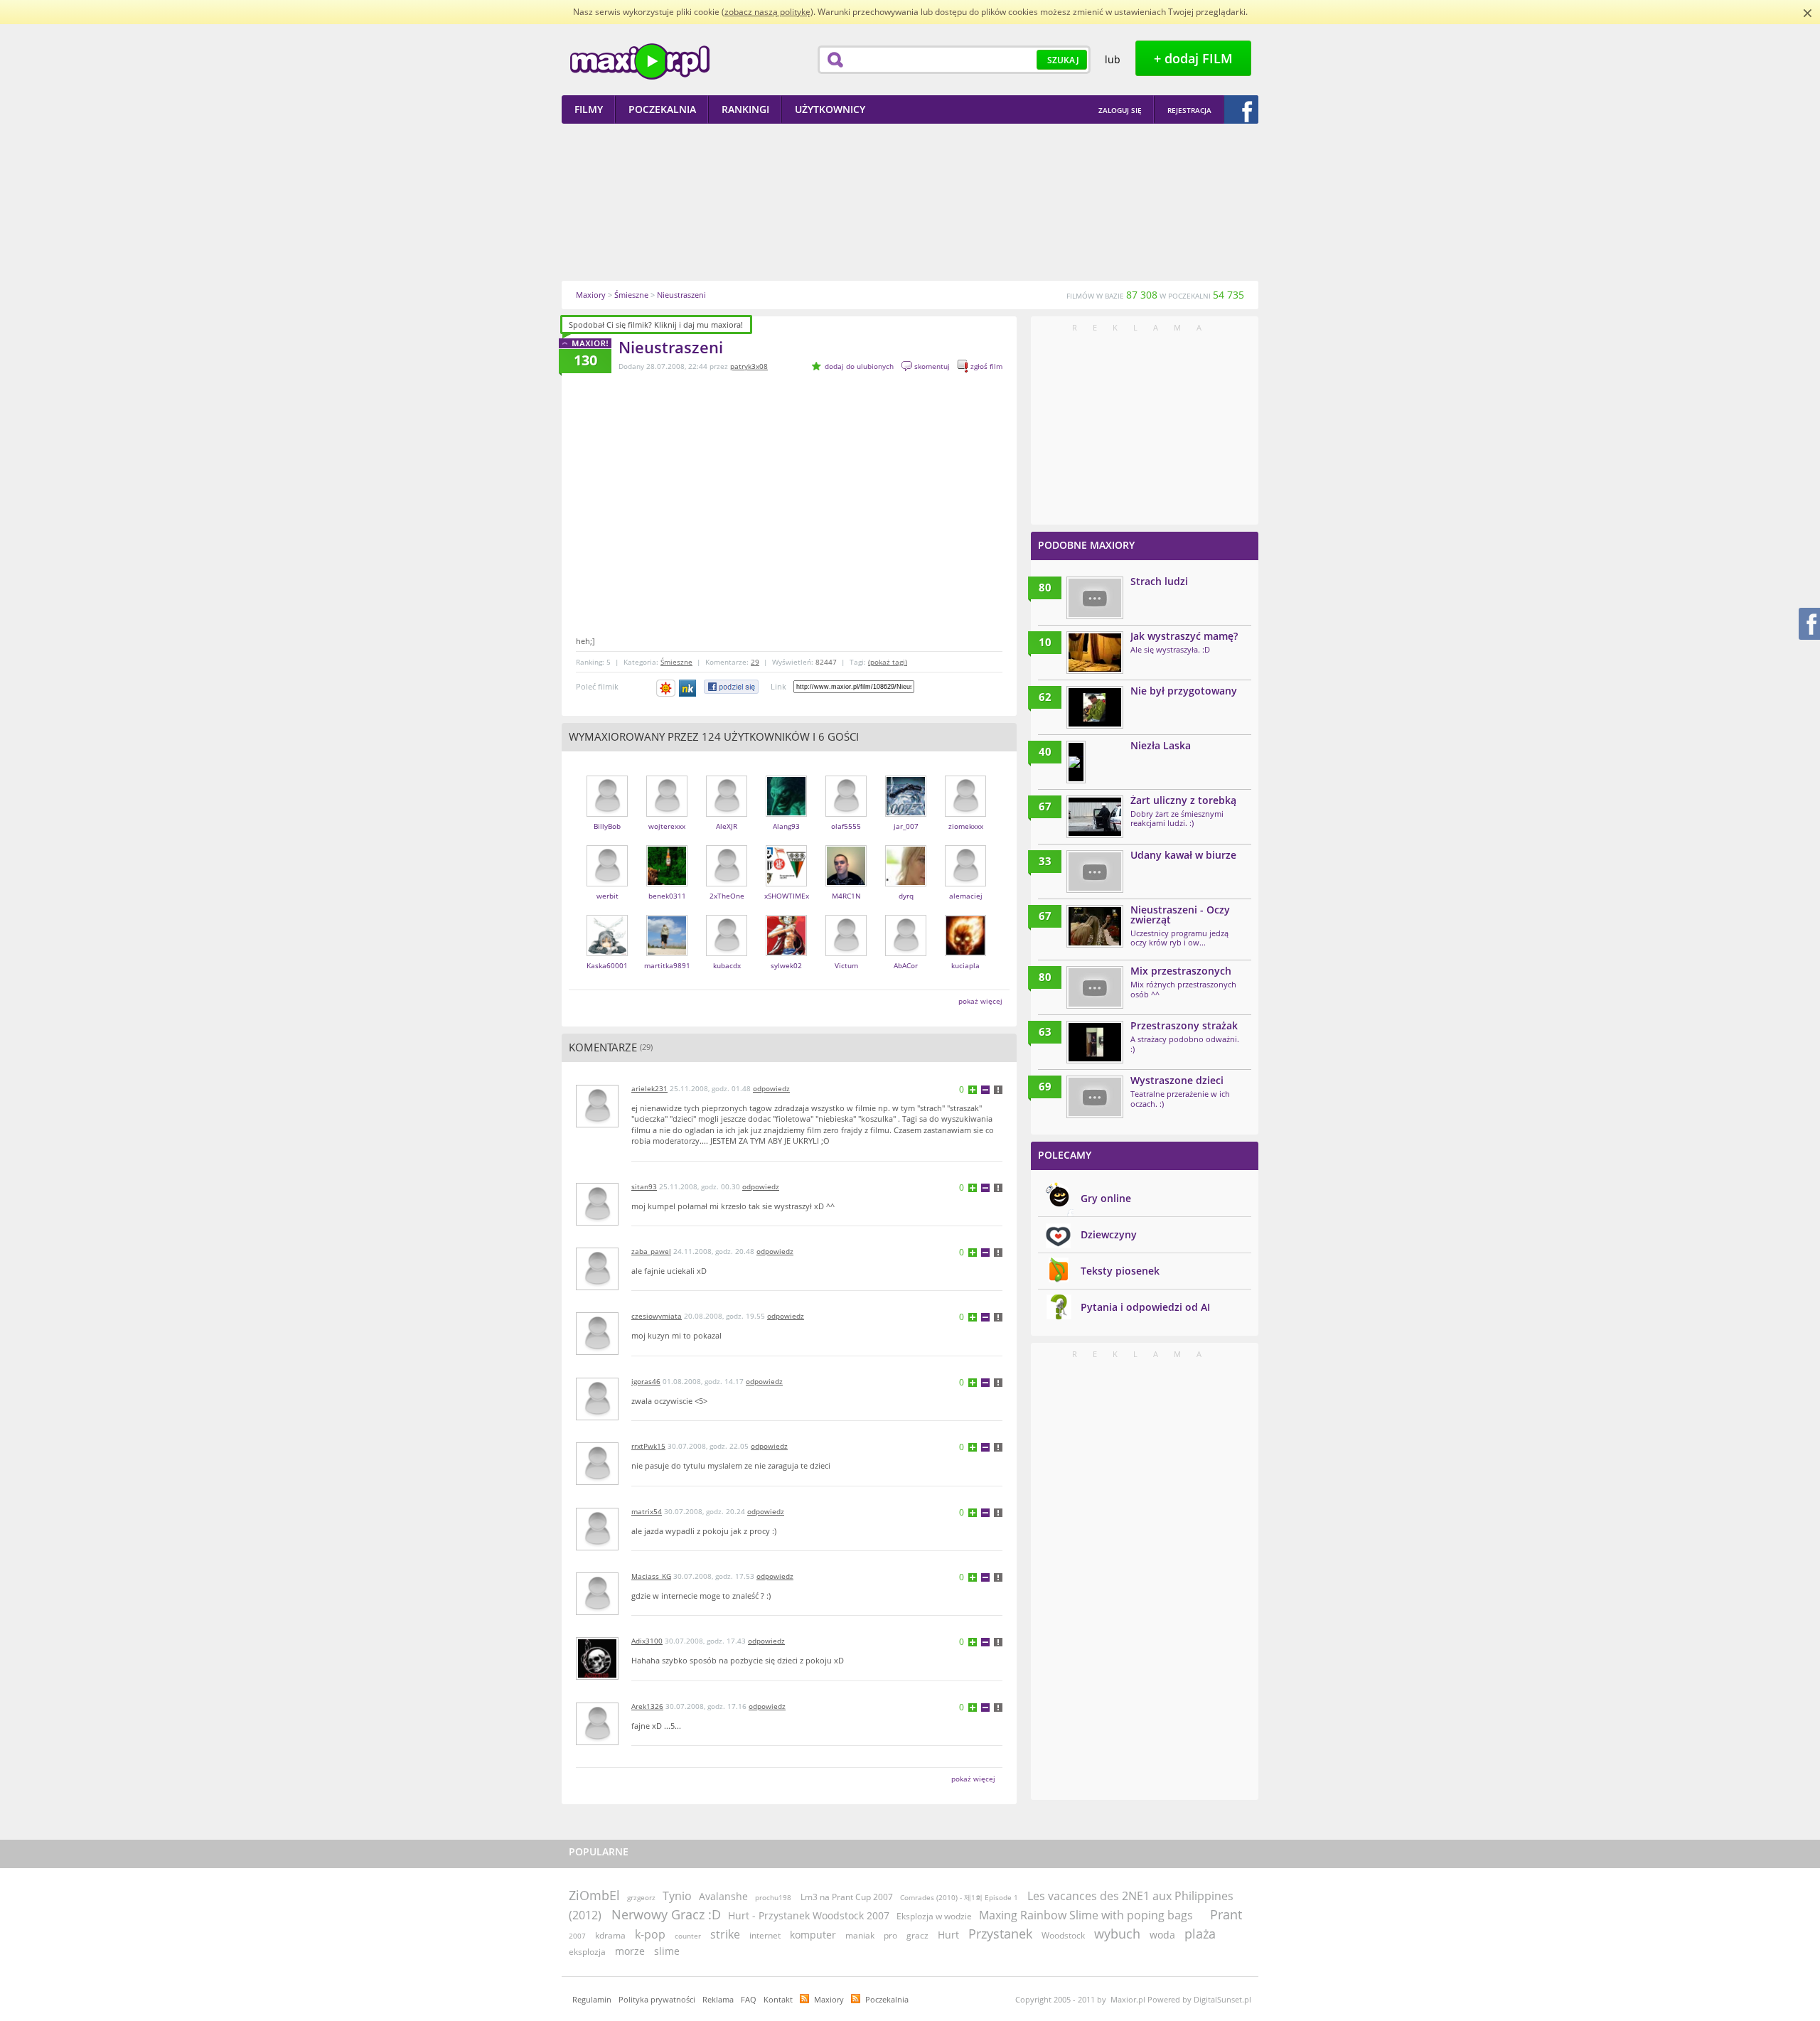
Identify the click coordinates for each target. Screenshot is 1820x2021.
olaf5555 (846, 826)
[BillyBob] (607, 814)
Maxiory (829, 1999)
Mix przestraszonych (1181, 971)
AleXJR (727, 826)
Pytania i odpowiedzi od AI (1145, 1307)
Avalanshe (723, 1896)
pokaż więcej (980, 1001)
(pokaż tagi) (888, 662)
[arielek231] (597, 1124)
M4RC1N (846, 896)
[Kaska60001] (607, 953)
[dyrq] (906, 883)
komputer (813, 1935)
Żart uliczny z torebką (1183, 800)
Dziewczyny (1109, 1234)
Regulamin (592, 1999)
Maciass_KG (651, 1576)
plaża (1200, 1934)
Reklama (718, 1999)
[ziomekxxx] (965, 814)
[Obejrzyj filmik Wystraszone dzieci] (1095, 1097)
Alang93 (786, 826)
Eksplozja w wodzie (934, 1916)
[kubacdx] (727, 953)
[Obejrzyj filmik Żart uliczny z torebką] (1095, 817)
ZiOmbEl (594, 1895)
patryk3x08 (749, 366)
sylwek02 (786, 965)
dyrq (906, 896)
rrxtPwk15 (648, 1446)
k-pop (650, 1934)
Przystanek (1000, 1934)
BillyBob (607, 826)
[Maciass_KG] (597, 1612)
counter (688, 1936)
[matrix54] (597, 1547)
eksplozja (587, 1952)
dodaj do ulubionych (859, 366)
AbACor (906, 965)
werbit (607, 896)
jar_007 (906, 826)
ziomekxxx (966, 826)
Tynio (677, 1896)
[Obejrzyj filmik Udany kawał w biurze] (1095, 872)
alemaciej (966, 896)
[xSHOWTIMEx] (786, 883)
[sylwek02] (786, 953)
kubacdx (727, 965)
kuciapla (965, 965)
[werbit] (607, 883)
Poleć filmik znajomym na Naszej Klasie (689, 688)
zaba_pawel (651, 1251)
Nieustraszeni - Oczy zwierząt (1180, 915)
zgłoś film (986, 366)
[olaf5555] (846, 814)
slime (667, 1951)
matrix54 (647, 1511)
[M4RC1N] (846, 883)
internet (765, 1935)
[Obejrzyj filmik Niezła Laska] (1076, 762)
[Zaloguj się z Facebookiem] (1241, 109)
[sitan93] (597, 1222)
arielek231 (649, 1088)
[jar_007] (906, 814)
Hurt (948, 1935)
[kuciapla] (965, 953)
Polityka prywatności (657, 1999)
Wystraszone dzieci (1177, 1080)
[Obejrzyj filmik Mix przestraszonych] (1095, 987)
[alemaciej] (965, 883)
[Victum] (846, 953)
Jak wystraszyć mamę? (1184, 636)
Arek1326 (647, 1706)
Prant (1226, 1914)
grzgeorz (641, 1897)
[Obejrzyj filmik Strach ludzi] (1095, 598)
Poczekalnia (887, 1999)
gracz (917, 1935)
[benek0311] (667, 883)
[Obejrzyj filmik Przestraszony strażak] (1095, 1042)
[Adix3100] (597, 1677)
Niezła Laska (1161, 745)
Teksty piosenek (1120, 1271)
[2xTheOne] (727, 883)
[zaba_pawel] (597, 1287)
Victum (846, 965)
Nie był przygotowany (1184, 691)
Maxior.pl (640, 61)
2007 (577, 1936)
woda (1162, 1935)
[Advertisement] (910, 202)
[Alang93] (786, 814)
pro (890, 1935)
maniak (860, 1935)
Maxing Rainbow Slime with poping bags (1087, 1915)
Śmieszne (676, 662)
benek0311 (667, 896)
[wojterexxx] (667, 814)
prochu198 (773, 1897)
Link (778, 686)
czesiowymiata (657, 1316)
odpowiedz (771, 1088)
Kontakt (778, 1999)
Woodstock (1063, 1935)
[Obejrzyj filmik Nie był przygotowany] (1095, 707)
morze (630, 1951)
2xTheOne (727, 896)
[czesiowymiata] (597, 1352)
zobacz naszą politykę (767, 12)
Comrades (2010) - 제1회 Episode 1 (960, 1897)
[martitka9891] (667, 953)
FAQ (749, 1999)
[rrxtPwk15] (597, 1482)
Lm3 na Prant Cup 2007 (847, 1897)
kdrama (610, 1935)
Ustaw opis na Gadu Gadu (666, 688)
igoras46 (646, 1381)
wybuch (1117, 1934)
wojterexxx (667, 826)
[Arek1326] (597, 1742)
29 (755, 662)
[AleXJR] (727, 814)
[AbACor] (906, 953)
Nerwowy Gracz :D (666, 1914)
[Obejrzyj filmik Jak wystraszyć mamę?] (1095, 653)
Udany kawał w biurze (1183, 855)
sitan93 (644, 1186)
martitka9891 (667, 965)
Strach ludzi (1159, 581)
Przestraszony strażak (1184, 1025)
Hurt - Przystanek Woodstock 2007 (809, 1915)
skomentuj (932, 366)
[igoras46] (597, 1417)
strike (725, 1934)
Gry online (1106, 1198)
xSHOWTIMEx (787, 896)
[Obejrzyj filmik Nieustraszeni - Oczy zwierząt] (1095, 926)
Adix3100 (647, 1641)
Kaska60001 (607, 965)
